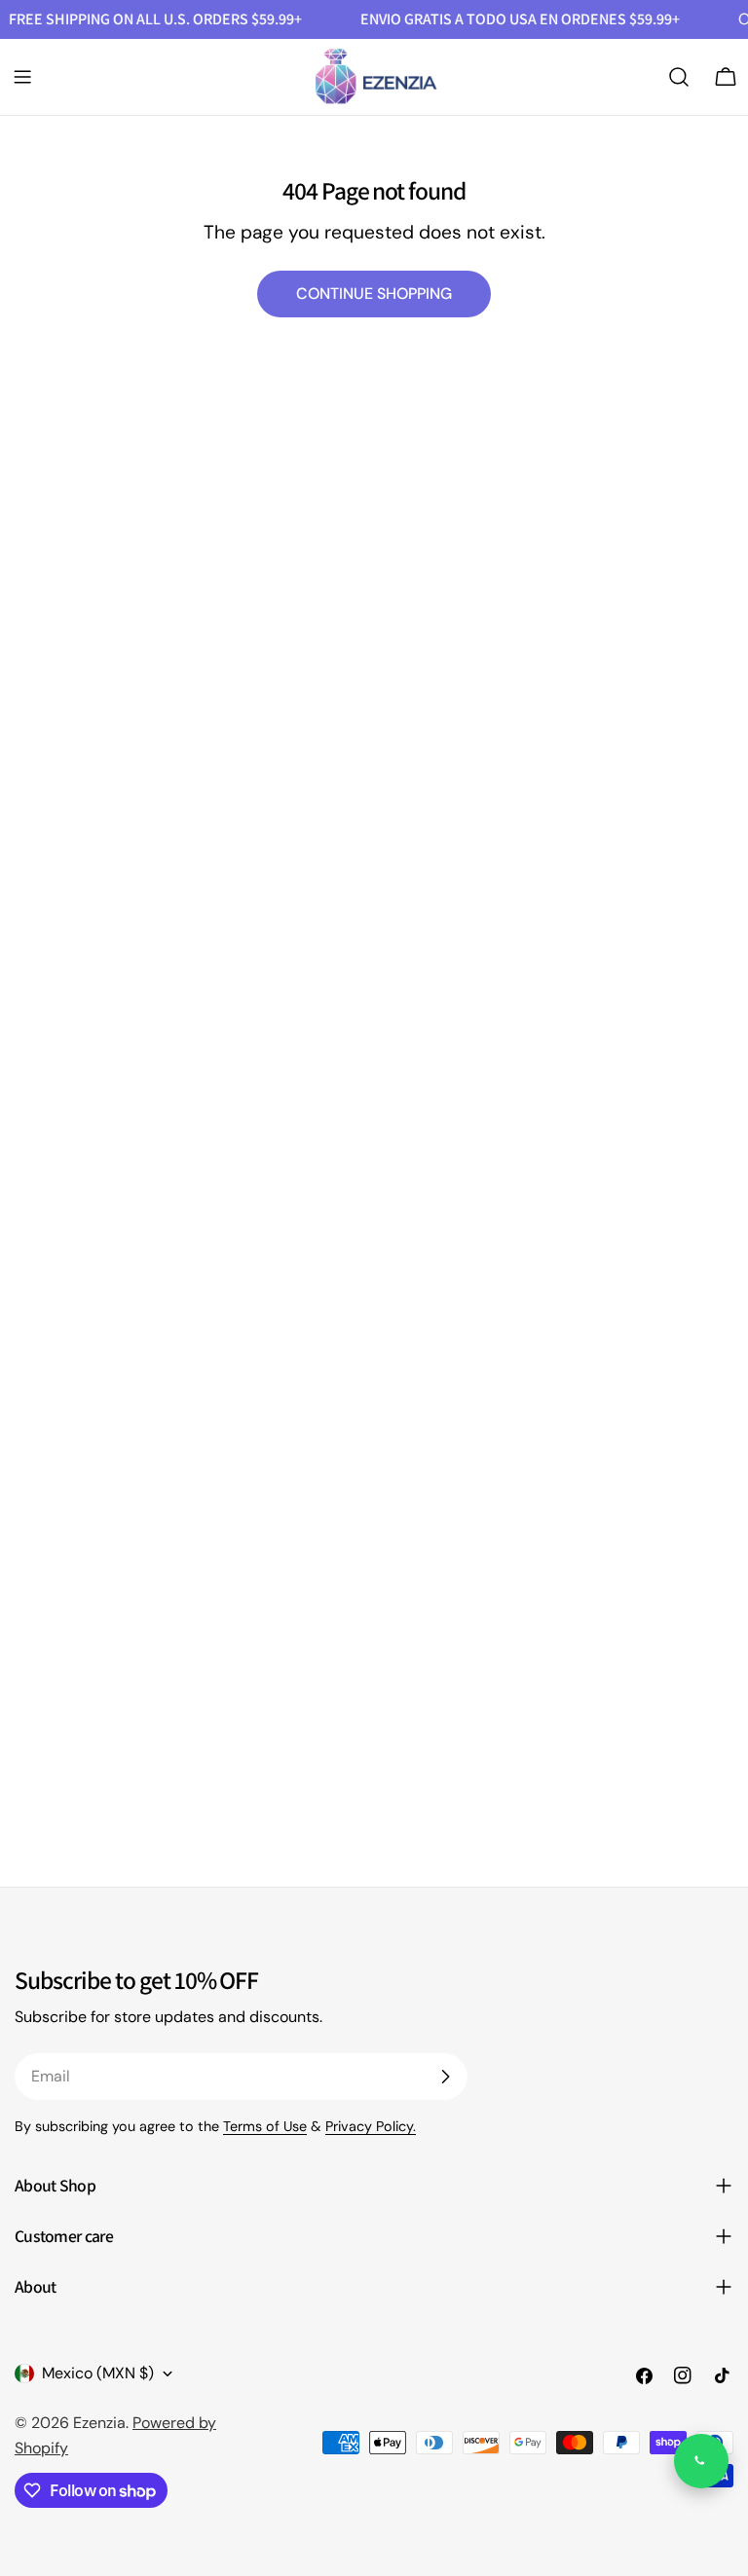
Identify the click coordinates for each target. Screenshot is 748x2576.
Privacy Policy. (371, 2126)
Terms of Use (265, 2126)
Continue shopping (374, 294)
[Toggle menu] (22, 77)
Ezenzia (99, 2423)
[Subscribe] (445, 2077)
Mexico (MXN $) (98, 2373)
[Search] (679, 77)
